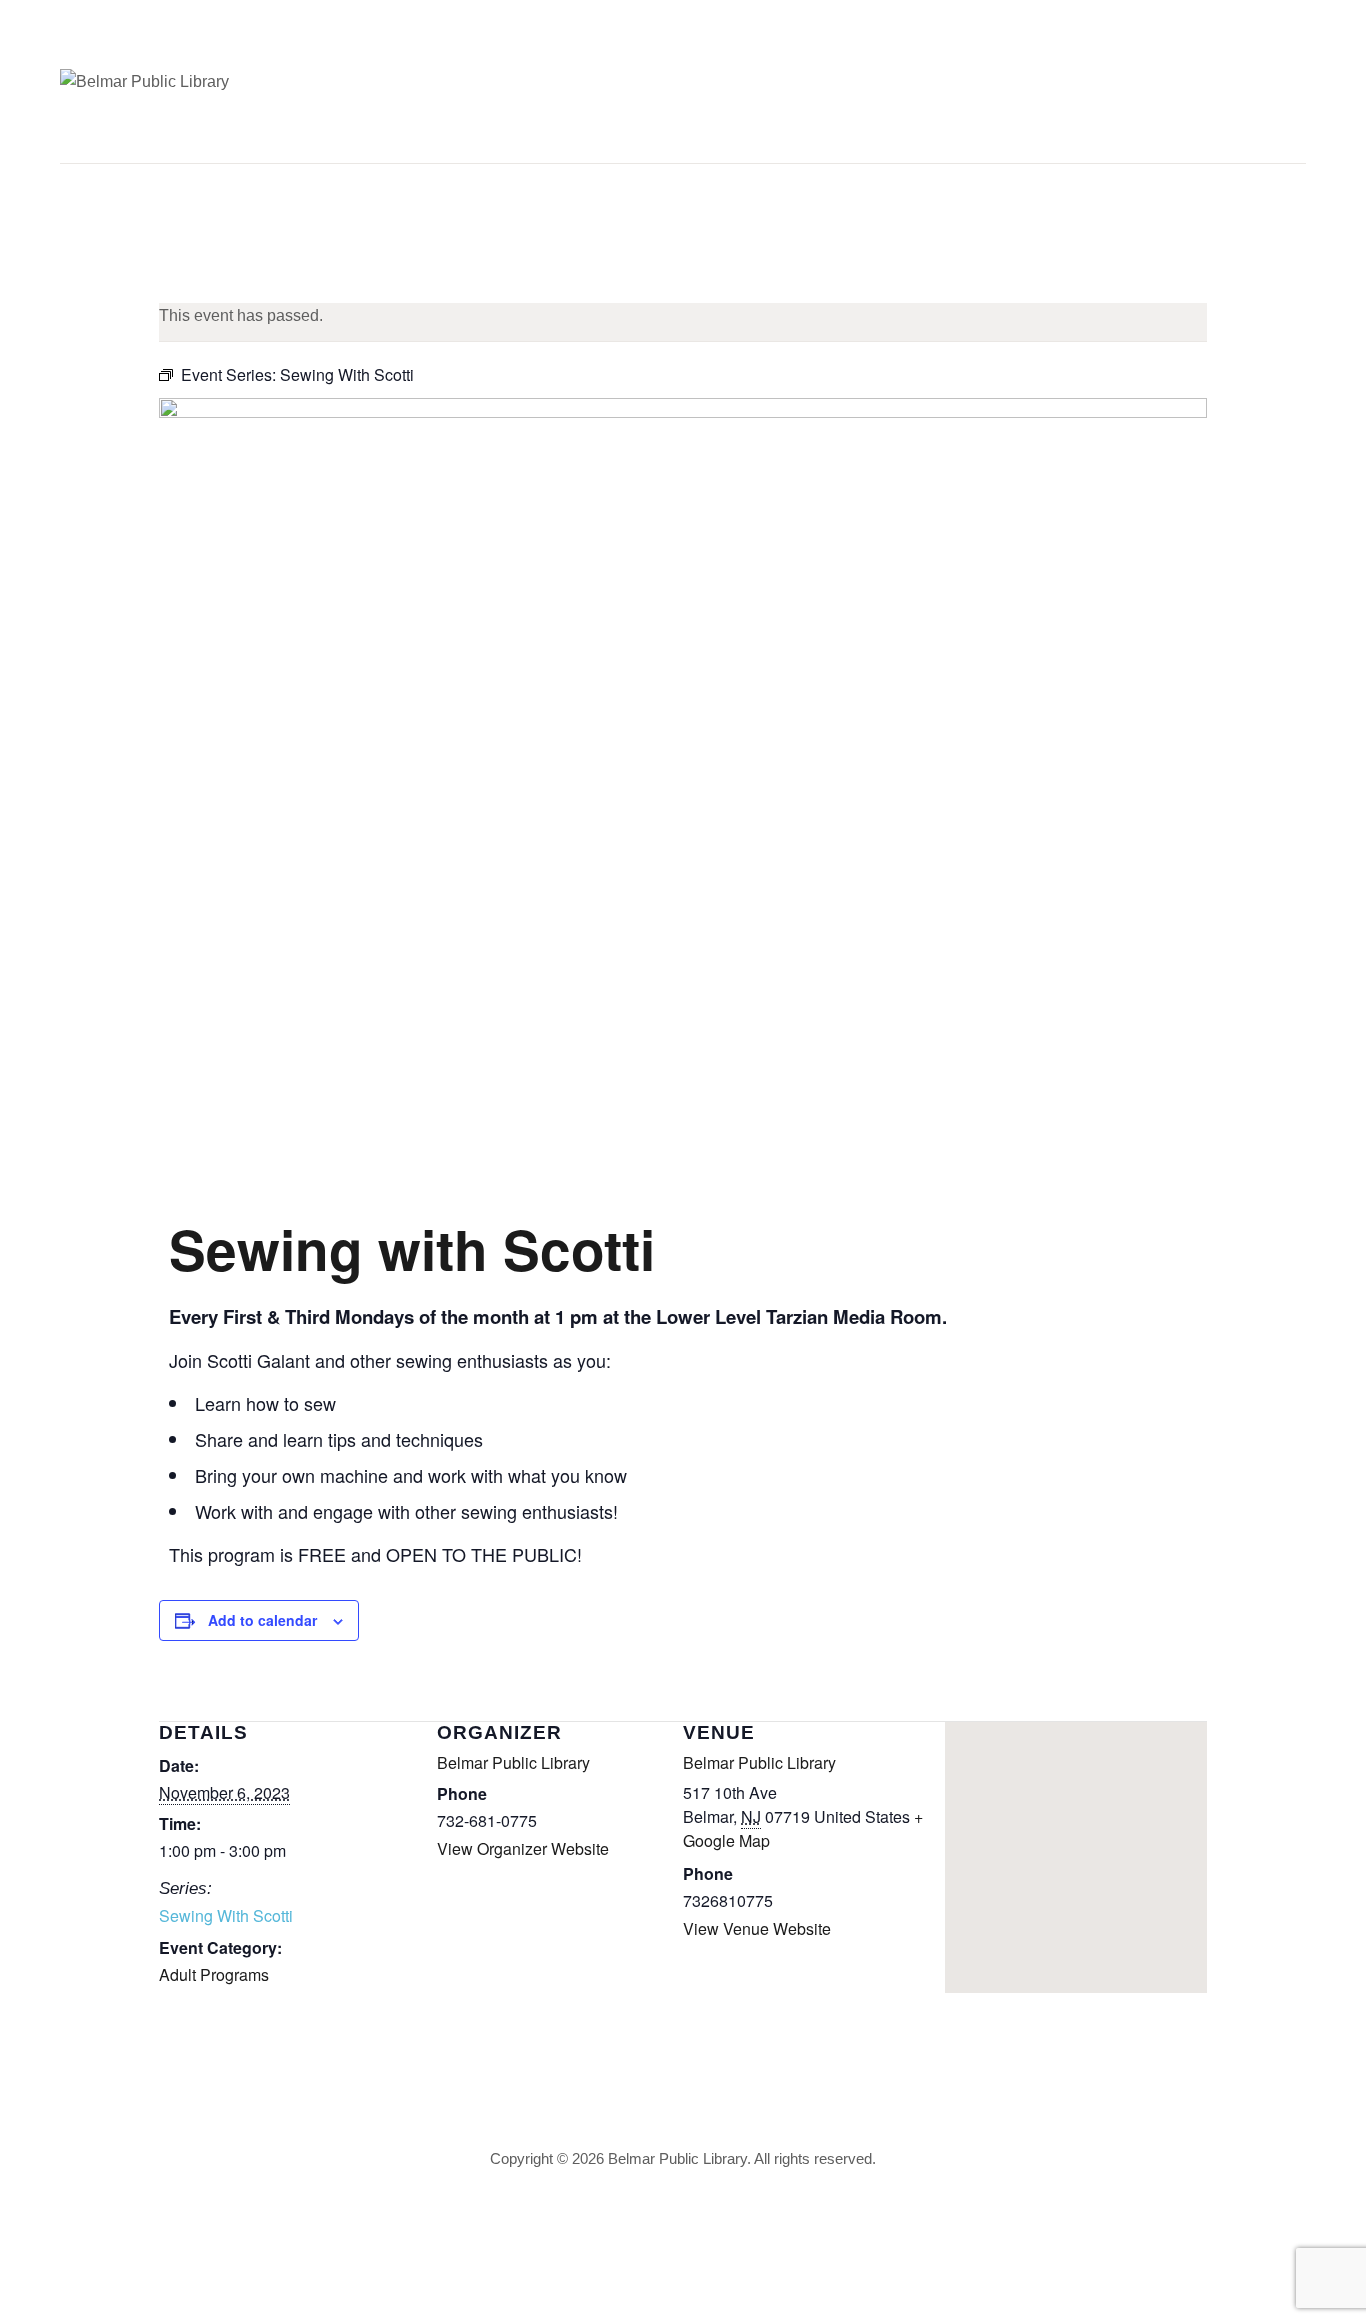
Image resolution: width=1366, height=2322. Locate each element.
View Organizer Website (523, 1848)
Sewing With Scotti (226, 1915)
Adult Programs (214, 1974)
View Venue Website (757, 1928)
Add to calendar (262, 1620)
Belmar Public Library (513, 1762)
